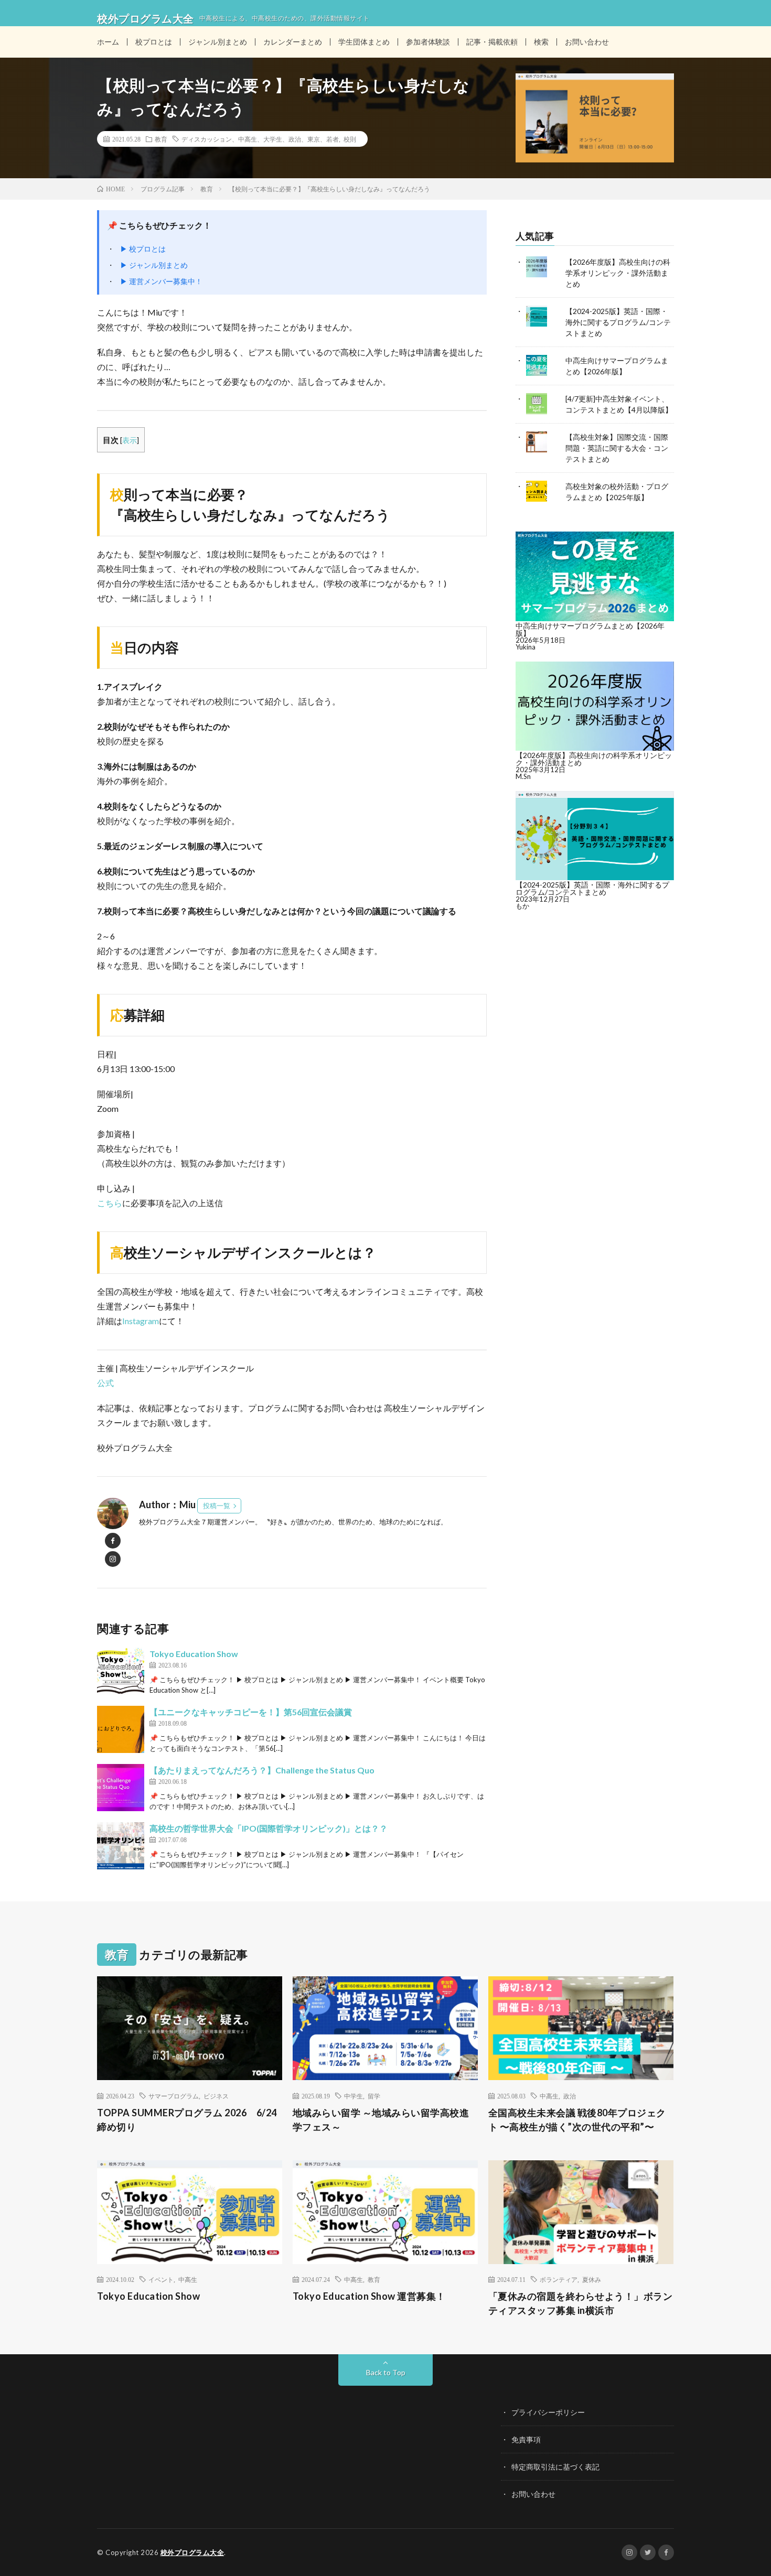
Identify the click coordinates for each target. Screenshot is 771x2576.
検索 (541, 42)
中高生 (549, 2096)
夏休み (592, 2279)
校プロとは (154, 42)
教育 (161, 139)
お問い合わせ (587, 42)
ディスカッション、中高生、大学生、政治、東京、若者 (260, 139)
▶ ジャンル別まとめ (154, 265)
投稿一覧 (217, 1506)
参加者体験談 (428, 42)
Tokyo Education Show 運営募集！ (369, 2296)
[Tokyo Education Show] (121, 1671)
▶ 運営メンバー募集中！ (161, 281)
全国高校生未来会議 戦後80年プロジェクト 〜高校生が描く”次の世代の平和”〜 (577, 2120)
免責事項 (526, 2439)
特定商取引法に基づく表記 (555, 2467)
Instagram (141, 1321)
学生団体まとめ (364, 42)
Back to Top (386, 2372)
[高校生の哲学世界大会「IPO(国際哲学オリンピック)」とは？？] (121, 1846)
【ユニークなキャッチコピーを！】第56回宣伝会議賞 (251, 1712)
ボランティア (559, 2279)
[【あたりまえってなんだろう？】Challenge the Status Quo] (121, 1788)
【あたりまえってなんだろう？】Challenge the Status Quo (262, 1770)
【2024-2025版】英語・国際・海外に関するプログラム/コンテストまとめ (618, 322)
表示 (130, 440)
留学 (374, 2096)
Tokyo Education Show (194, 1654)
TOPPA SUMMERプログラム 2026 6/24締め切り (187, 2120)
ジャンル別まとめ (218, 42)
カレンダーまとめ (293, 42)
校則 (350, 139)
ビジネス (216, 2096)
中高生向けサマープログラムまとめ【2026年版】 (590, 629)
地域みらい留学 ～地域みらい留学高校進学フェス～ (381, 2120)
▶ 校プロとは (143, 249)
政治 (570, 2096)
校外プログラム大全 (192, 2552)
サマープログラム (174, 2096)
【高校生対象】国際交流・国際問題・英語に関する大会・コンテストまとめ (617, 448)
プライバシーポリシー (548, 2412)
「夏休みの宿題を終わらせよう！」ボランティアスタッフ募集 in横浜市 (581, 2303)
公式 (105, 1383)
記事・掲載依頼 (492, 42)
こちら (110, 1203)
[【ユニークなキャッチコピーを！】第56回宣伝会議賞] (121, 1729)
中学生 (354, 2096)
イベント (161, 2279)
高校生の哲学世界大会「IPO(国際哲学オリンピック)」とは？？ (269, 1828)
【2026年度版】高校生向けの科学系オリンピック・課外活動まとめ (618, 273)
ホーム (108, 42)
